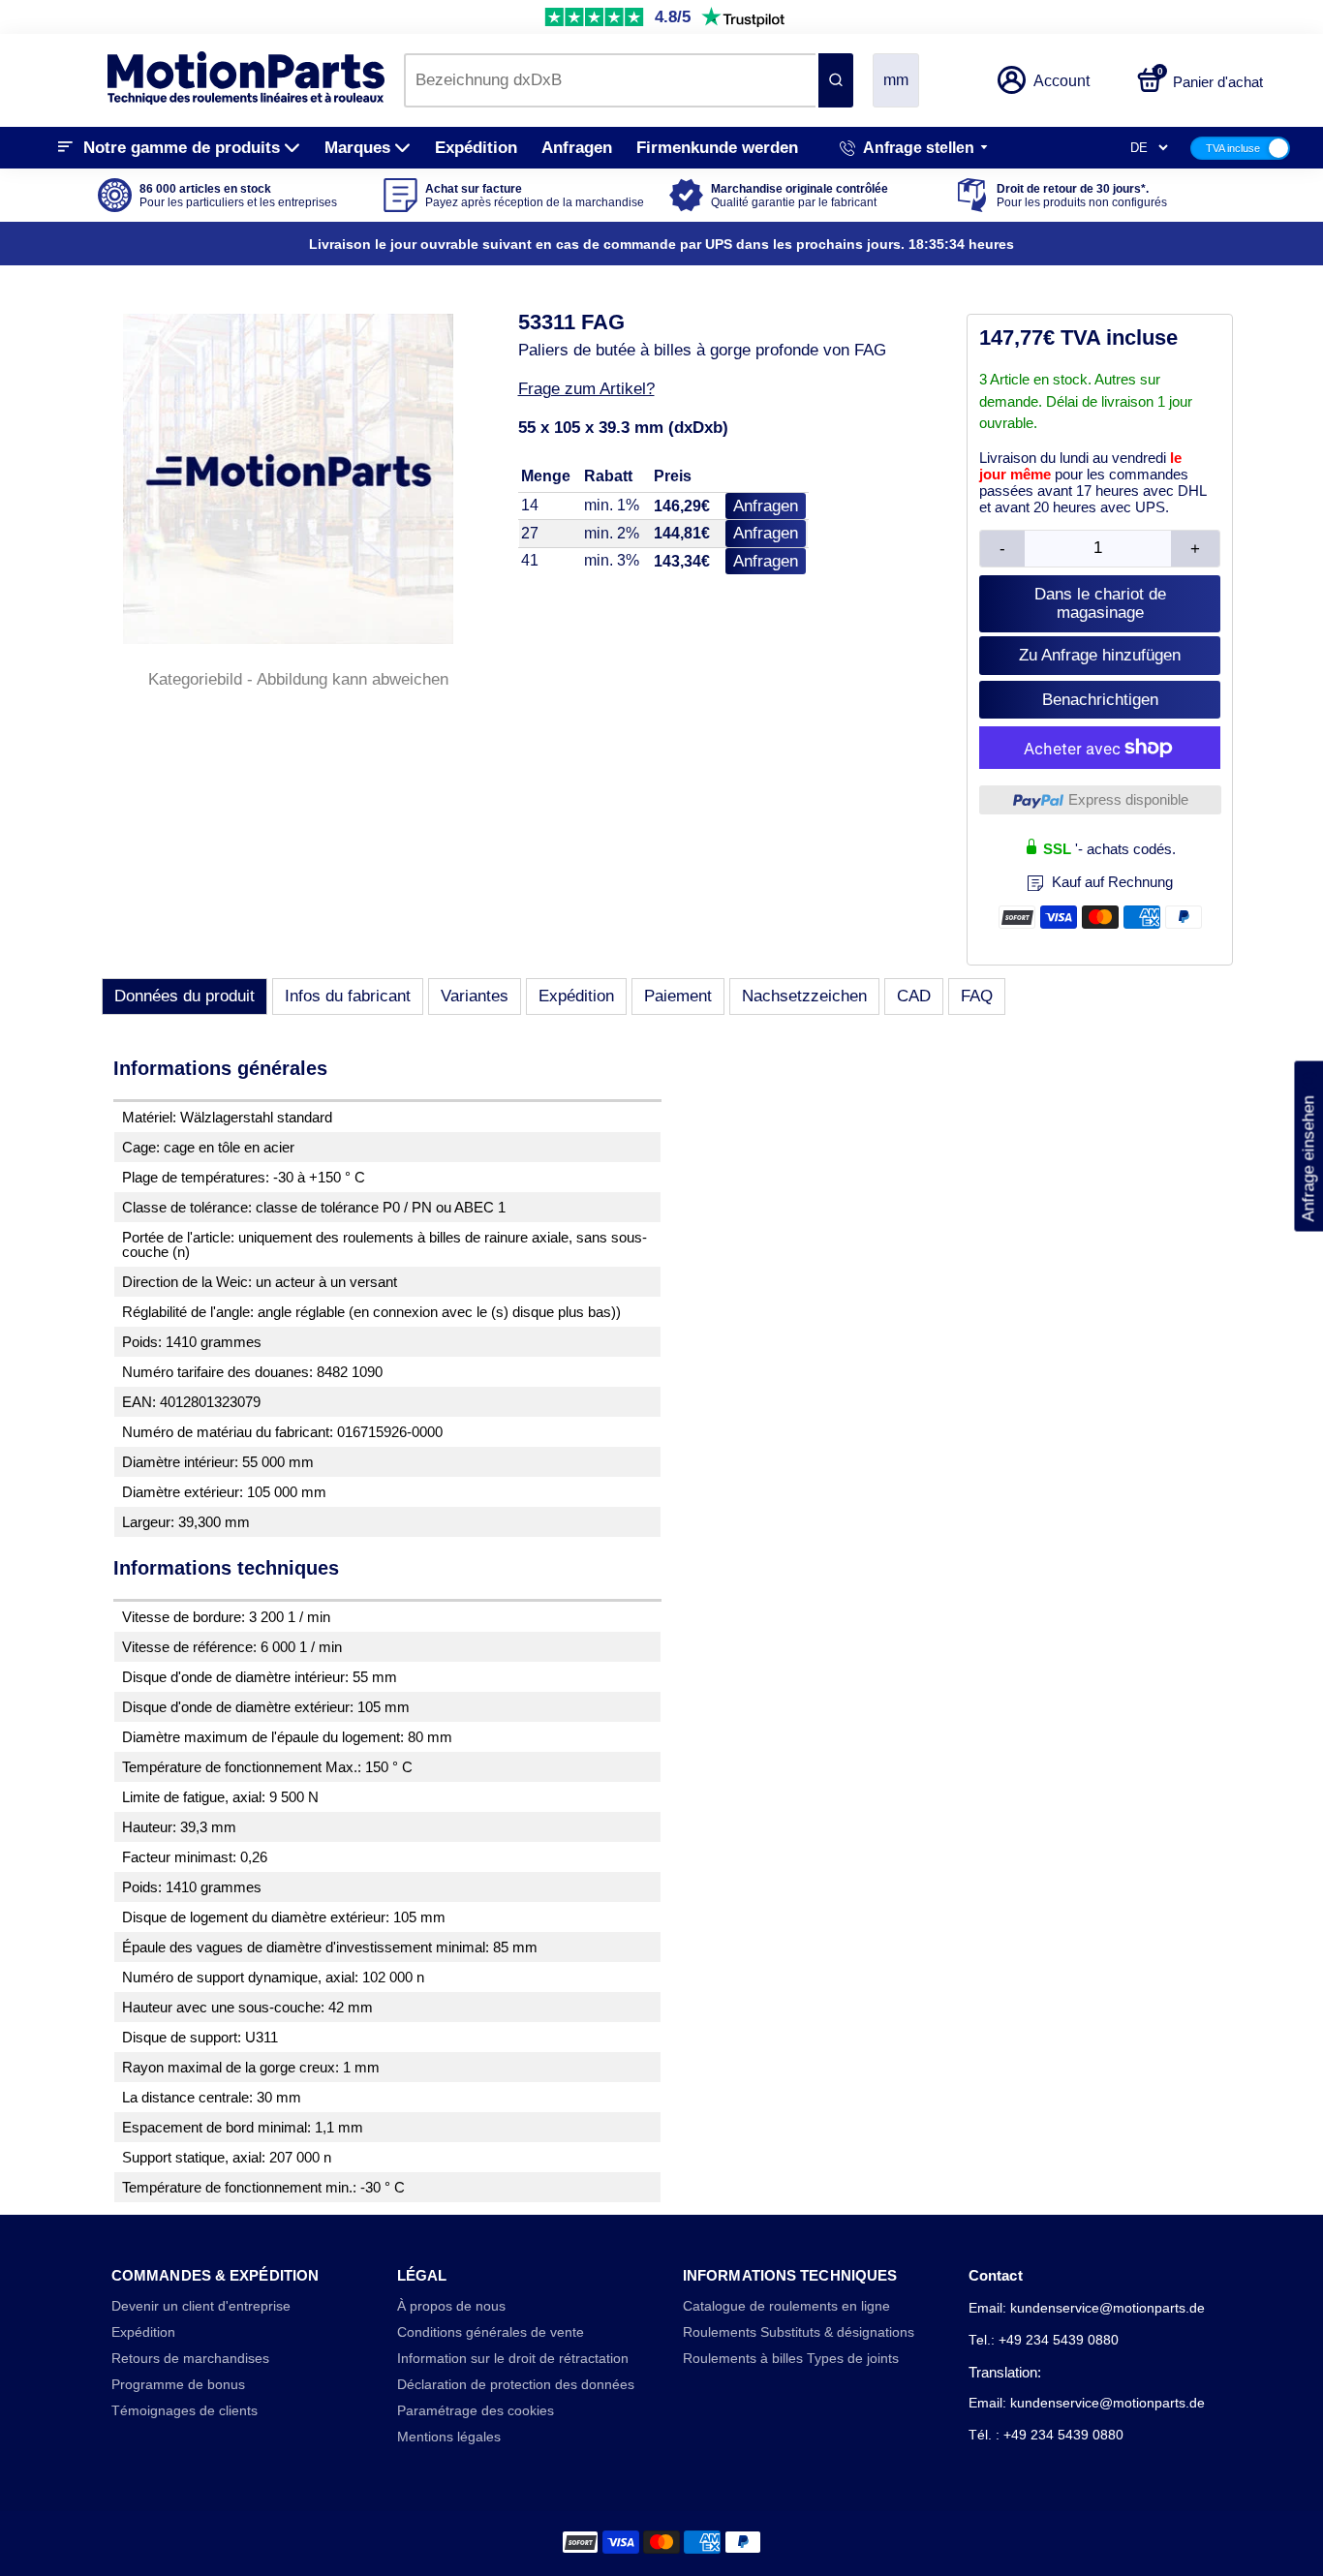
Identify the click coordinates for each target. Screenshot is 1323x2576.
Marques (357, 148)
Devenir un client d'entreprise (201, 2306)
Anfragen (577, 148)
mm (896, 80)
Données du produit (185, 996)
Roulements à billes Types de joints (791, 2359)
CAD (914, 996)
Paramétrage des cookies (476, 2411)
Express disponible (1128, 799)
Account (1061, 81)
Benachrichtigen (1100, 700)
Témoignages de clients (185, 2411)
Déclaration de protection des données (516, 2385)
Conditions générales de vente (491, 2332)
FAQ (977, 996)
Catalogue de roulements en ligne (786, 2306)
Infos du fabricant (348, 996)
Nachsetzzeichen (804, 996)
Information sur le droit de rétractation (513, 2359)
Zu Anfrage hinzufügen (1100, 655)
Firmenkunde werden (717, 148)
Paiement (678, 996)
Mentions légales (449, 2437)
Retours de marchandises (190, 2359)
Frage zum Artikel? (586, 389)
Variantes (475, 996)
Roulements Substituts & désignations (799, 2332)
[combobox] (610, 80)
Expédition (476, 148)
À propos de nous (451, 2306)
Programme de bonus (178, 2385)
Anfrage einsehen (1308, 1147)
